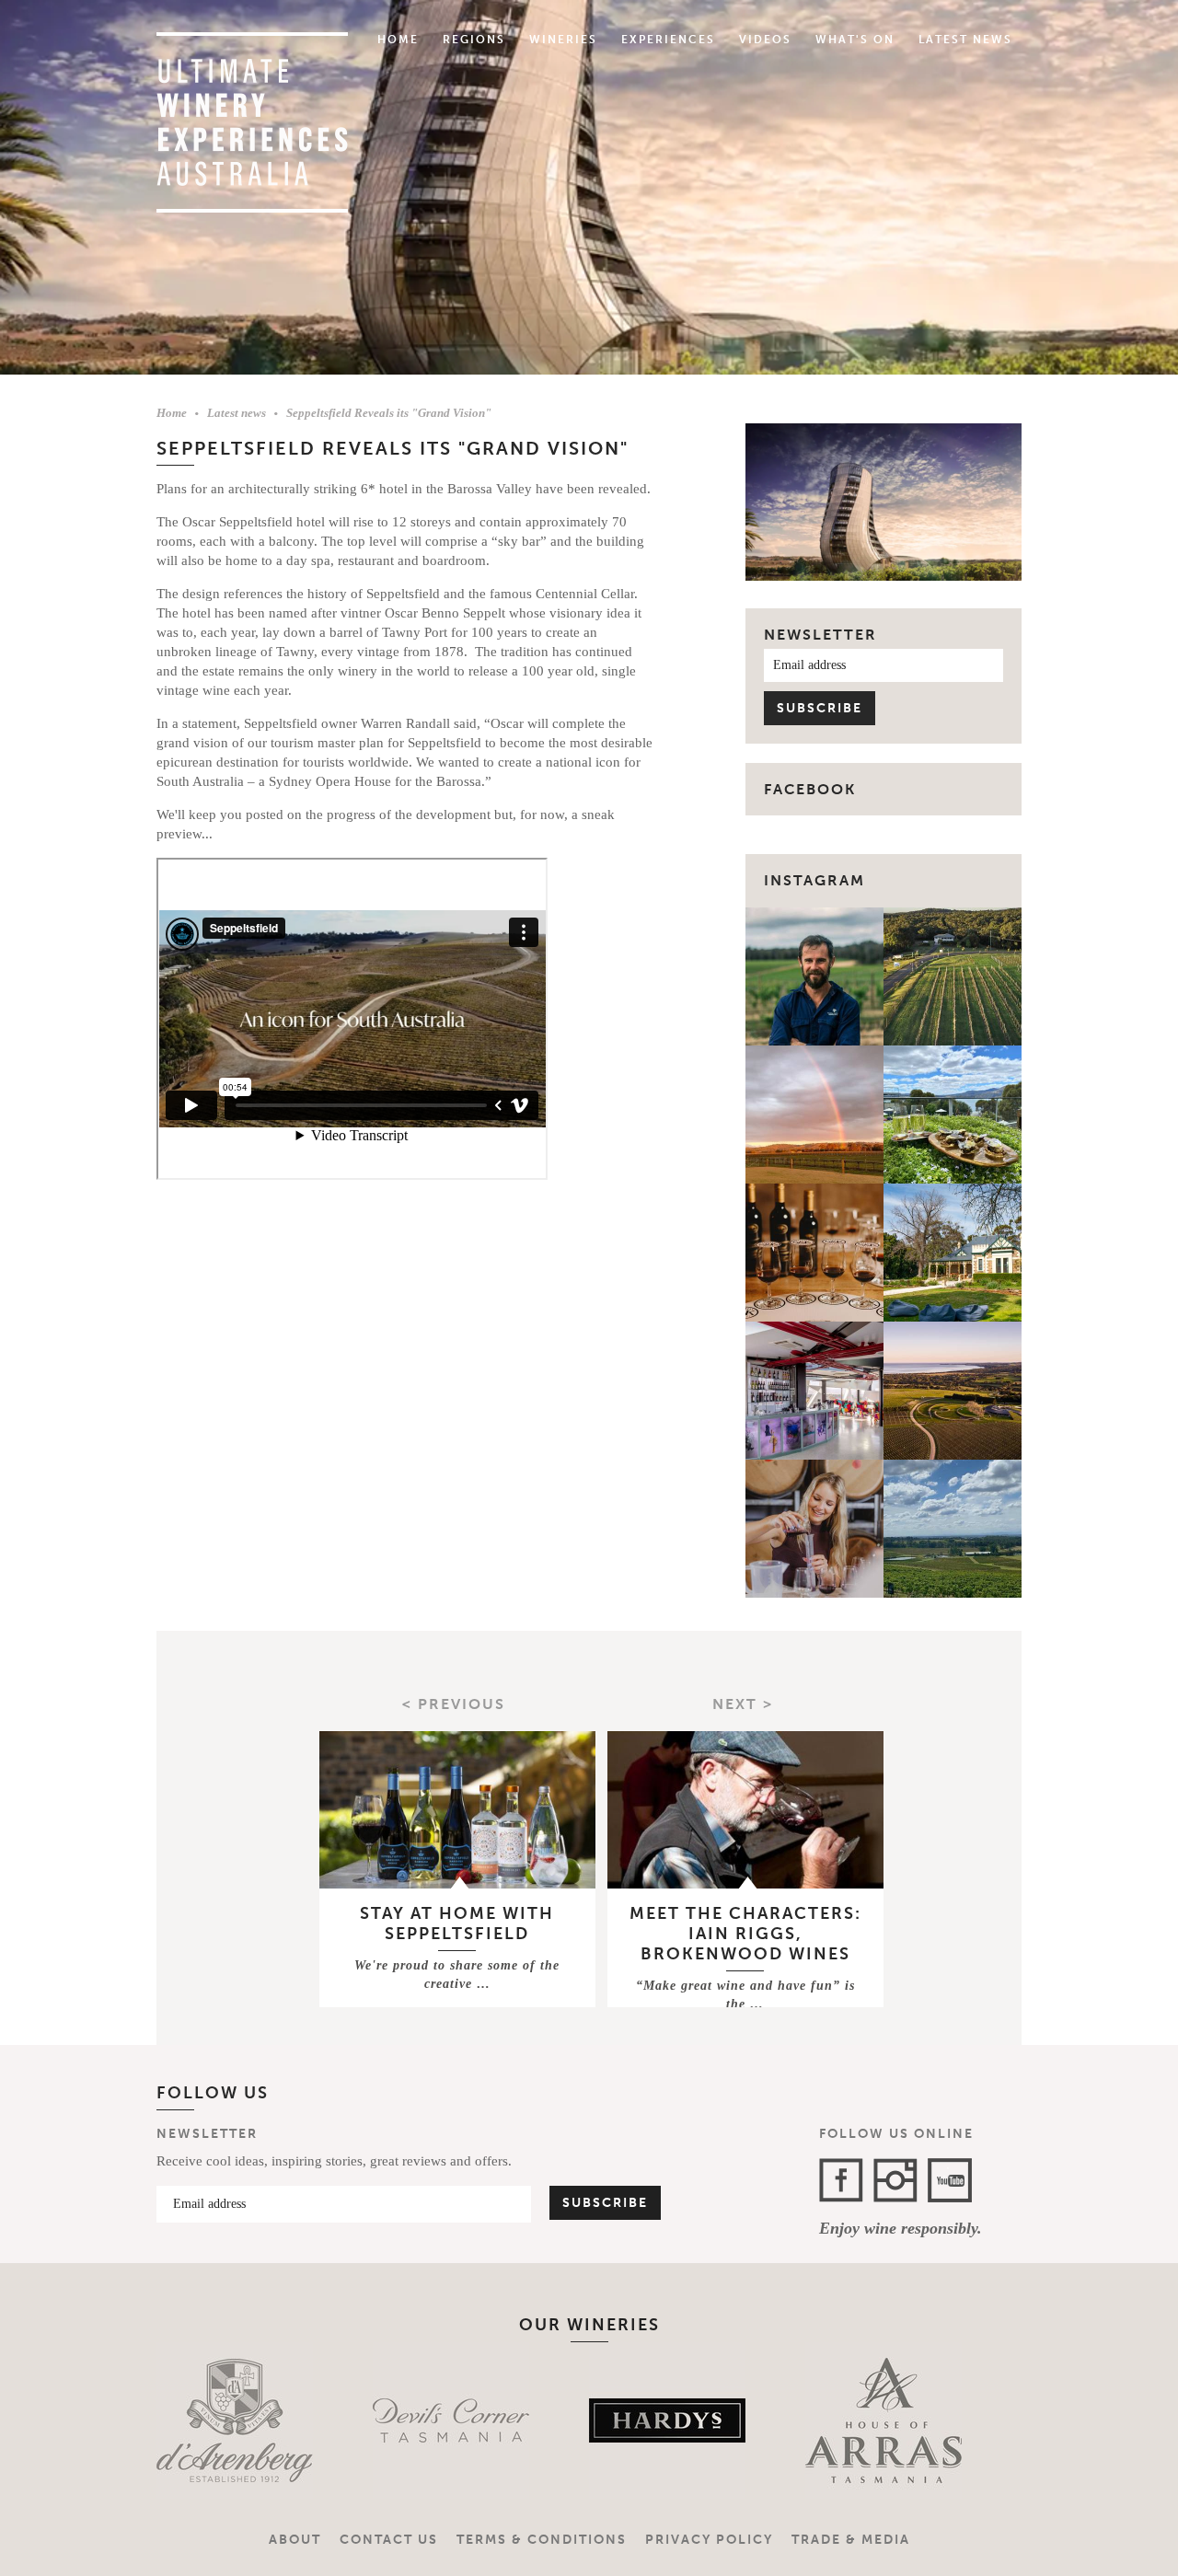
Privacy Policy (709, 2540)
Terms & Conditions (542, 2540)
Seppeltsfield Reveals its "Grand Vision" (389, 413)
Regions (474, 40)
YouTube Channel (950, 2180)
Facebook (841, 2180)
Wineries (563, 40)
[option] (237, 2420)
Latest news (237, 413)
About (295, 2540)
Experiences (668, 40)
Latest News (965, 40)
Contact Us (389, 2540)
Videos (765, 40)
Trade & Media (851, 2540)
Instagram (814, 880)
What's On (855, 40)
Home (398, 40)
